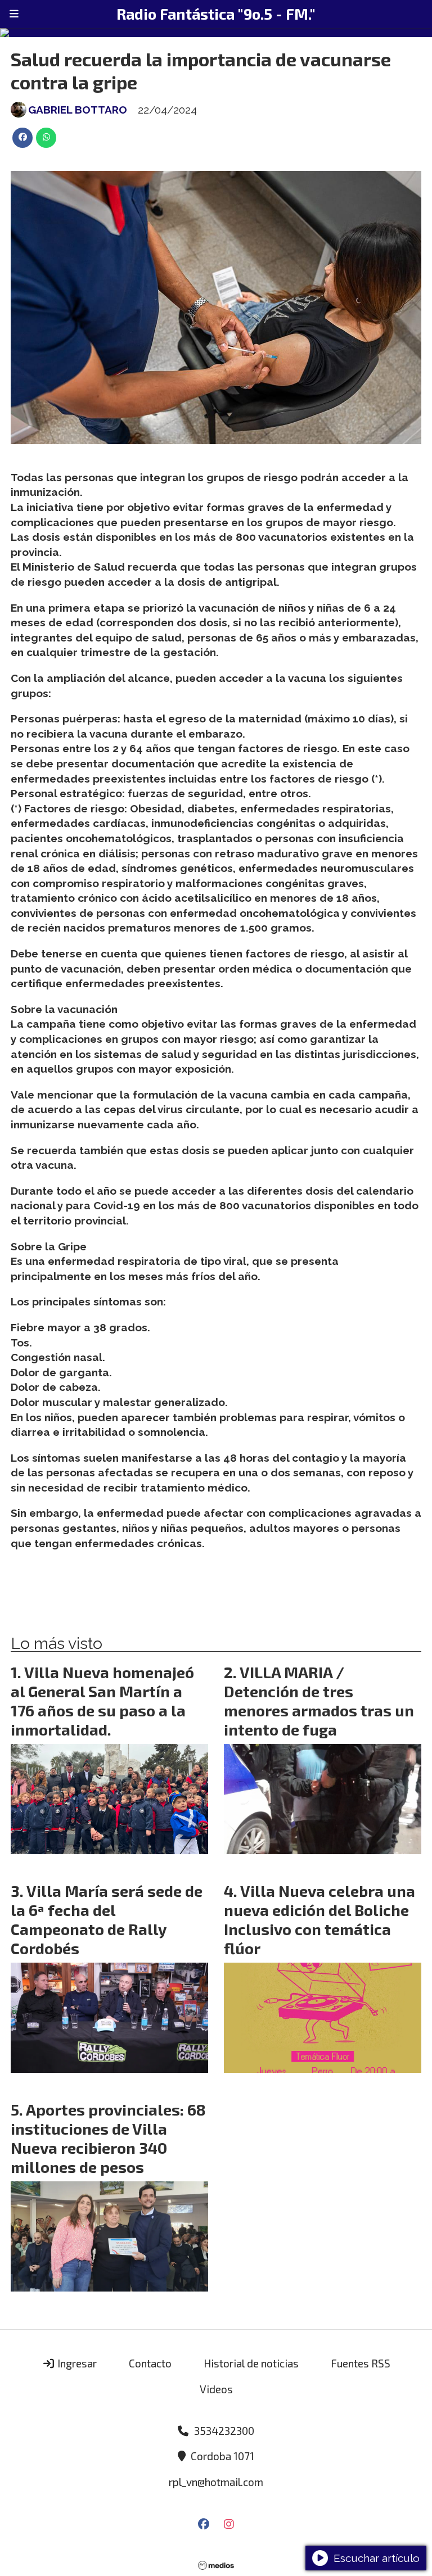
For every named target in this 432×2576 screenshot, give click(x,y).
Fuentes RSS (361, 2363)
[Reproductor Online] (216, 33)
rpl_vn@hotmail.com (216, 2482)
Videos (216, 2389)
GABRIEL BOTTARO (78, 110)
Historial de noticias (251, 2363)
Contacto (150, 2363)
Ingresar (76, 2363)
